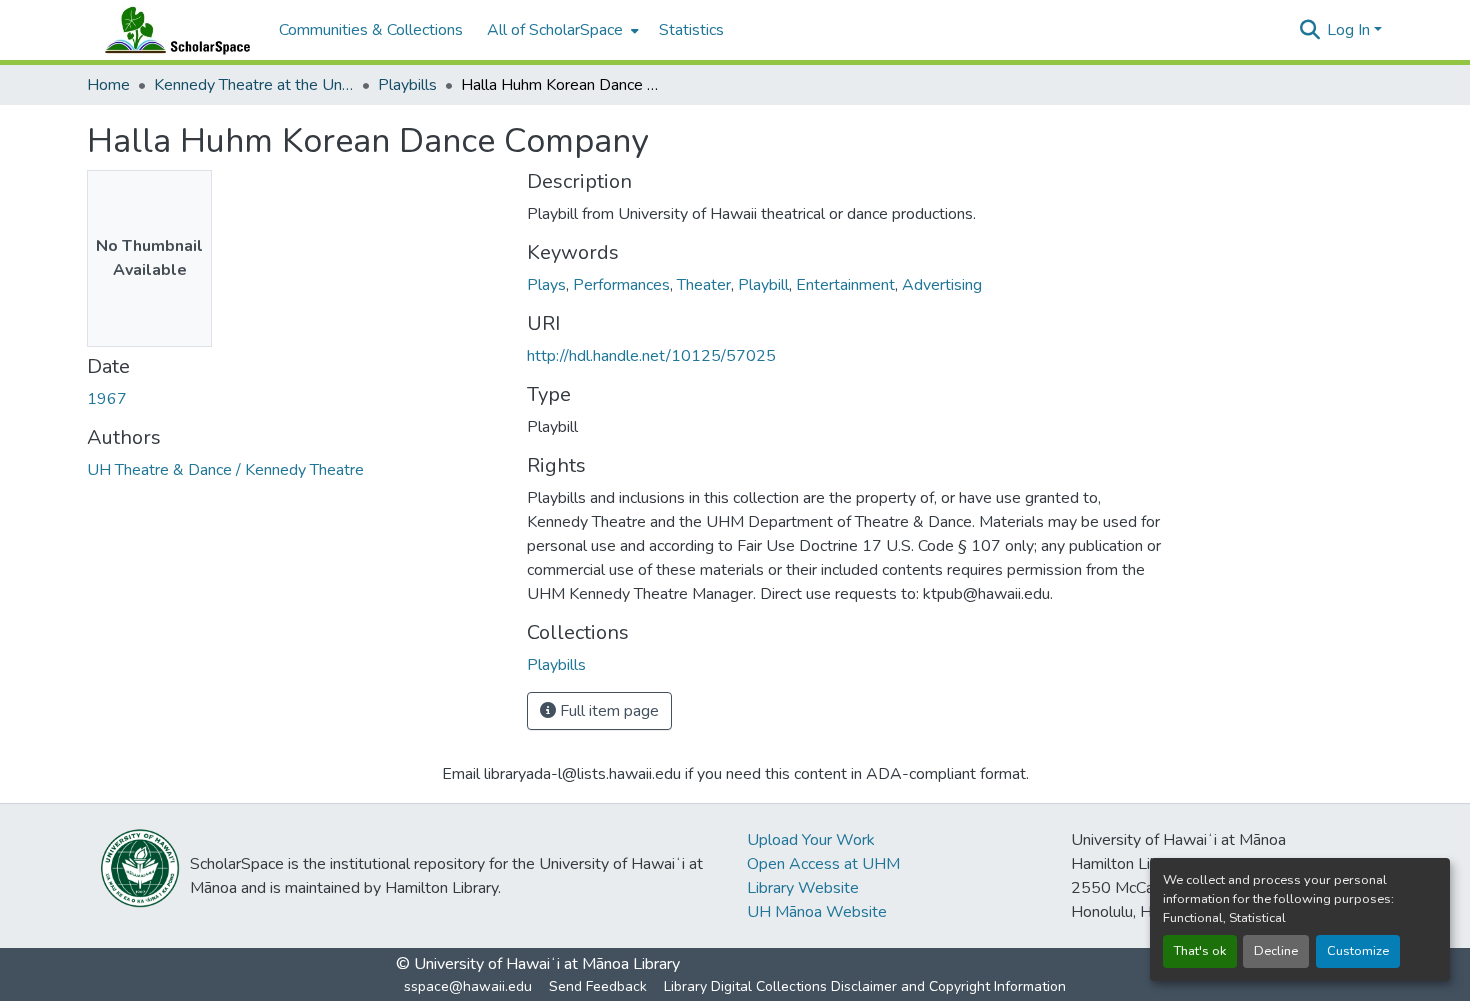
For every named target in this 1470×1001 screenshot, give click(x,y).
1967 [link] (107, 399)
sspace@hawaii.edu (468, 986)
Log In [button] (1350, 30)
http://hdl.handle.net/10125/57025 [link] (651, 356)
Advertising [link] (942, 285)
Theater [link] (704, 285)
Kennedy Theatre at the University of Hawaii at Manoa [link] (254, 85)
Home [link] (108, 85)
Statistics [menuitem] (691, 30)
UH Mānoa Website (817, 912)
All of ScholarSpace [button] (555, 30)
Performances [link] (621, 285)
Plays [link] (546, 285)
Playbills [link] (407, 85)
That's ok (1200, 951)
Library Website (803, 888)
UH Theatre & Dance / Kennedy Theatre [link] (225, 470)
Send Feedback (598, 986)
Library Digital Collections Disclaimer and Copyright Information (865, 986)
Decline (1276, 951)
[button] (173, 30)
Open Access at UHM (823, 864)
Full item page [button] (607, 711)
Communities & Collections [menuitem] (371, 30)
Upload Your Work (811, 840)
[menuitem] (561, 30)
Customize (1358, 951)
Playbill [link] (763, 285)
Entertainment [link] (845, 285)
